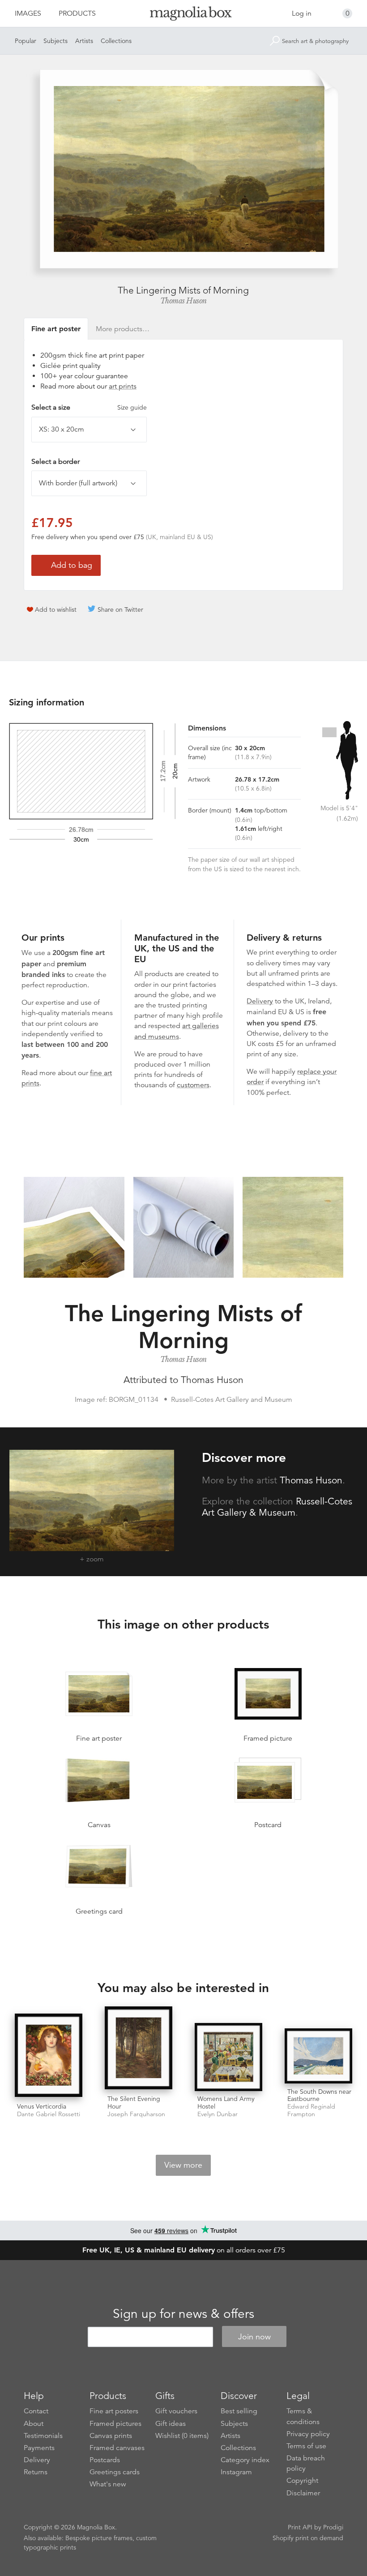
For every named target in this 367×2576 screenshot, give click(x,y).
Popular (26, 41)
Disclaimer (303, 2493)
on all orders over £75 (184, 2250)
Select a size (89, 407)
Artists (84, 41)
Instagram (236, 2472)
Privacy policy (308, 2434)
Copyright (302, 2481)
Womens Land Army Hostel (226, 2103)
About (34, 2424)
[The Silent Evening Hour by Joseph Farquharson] (139, 2049)
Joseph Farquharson (136, 2114)
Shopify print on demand (308, 2538)
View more (183, 2165)
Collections (116, 41)
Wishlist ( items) (182, 2436)
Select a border (55, 462)
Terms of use (306, 2446)
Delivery (260, 1001)
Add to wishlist (56, 609)
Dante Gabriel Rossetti (49, 2114)
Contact (36, 2411)
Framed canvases (117, 2448)
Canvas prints (111, 2436)
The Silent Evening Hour (134, 2103)
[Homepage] (184, 15)
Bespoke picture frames (99, 2538)
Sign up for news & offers (183, 2314)
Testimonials (43, 2436)
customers (193, 1085)
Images (28, 13)
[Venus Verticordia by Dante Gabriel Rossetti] (49, 2056)
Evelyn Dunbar (218, 2114)
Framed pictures (115, 2424)
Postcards (105, 2460)
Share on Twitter (120, 609)
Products (77, 13)
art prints (123, 386)
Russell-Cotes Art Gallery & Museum (277, 1507)
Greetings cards (115, 2472)
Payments (39, 2448)
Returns (36, 2472)
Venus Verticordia (42, 2106)
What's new (108, 2484)
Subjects (55, 41)
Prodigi (333, 2527)
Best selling (239, 2411)
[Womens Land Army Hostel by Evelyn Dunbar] (228, 2057)
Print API (300, 2527)
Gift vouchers (176, 2411)
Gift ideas (171, 2424)
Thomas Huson (183, 301)
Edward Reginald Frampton (311, 2110)
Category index (245, 2460)
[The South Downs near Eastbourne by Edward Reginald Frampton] (318, 2056)
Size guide (132, 407)
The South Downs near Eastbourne (319, 2095)
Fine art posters (114, 2411)
